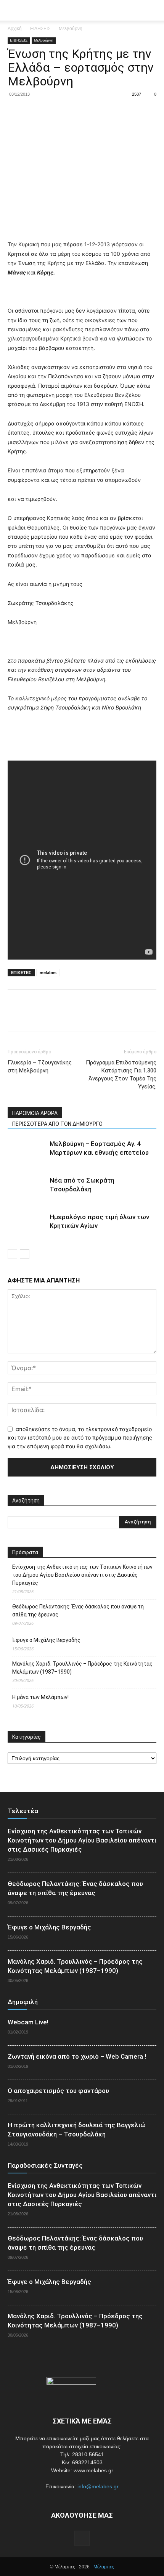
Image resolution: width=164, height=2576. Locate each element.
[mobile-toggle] (13, 10)
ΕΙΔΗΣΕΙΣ (40, 29)
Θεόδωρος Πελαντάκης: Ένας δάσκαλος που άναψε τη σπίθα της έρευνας (78, 1611)
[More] (86, 112)
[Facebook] (15, 112)
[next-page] (25, 1254)
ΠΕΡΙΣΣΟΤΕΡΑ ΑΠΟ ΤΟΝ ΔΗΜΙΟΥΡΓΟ (57, 1124)
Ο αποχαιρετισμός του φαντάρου (58, 2091)
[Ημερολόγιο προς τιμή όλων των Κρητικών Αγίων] (27, 1226)
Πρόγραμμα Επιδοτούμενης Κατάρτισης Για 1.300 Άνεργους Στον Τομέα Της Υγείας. (121, 1075)
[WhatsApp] (68, 112)
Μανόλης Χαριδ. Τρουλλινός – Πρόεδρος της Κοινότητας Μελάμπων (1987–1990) (82, 1668)
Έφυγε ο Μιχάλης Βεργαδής (46, 1640)
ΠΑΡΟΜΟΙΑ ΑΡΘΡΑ (35, 1113)
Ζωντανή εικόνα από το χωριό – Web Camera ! (77, 2056)
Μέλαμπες (104, 2567)
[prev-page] (12, 1254)
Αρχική (15, 29)
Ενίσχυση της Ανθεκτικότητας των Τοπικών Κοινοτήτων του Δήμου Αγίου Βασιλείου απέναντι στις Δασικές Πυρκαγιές (82, 1575)
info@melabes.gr (98, 2486)
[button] (153, 10)
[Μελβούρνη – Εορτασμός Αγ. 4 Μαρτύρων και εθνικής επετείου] (27, 1153)
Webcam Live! (28, 2022)
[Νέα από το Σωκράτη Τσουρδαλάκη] (27, 1189)
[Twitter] (33, 112)
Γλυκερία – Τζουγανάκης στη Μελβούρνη (40, 1067)
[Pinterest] (50, 112)
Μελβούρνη (71, 29)
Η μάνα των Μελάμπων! (40, 1697)
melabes (48, 973)
